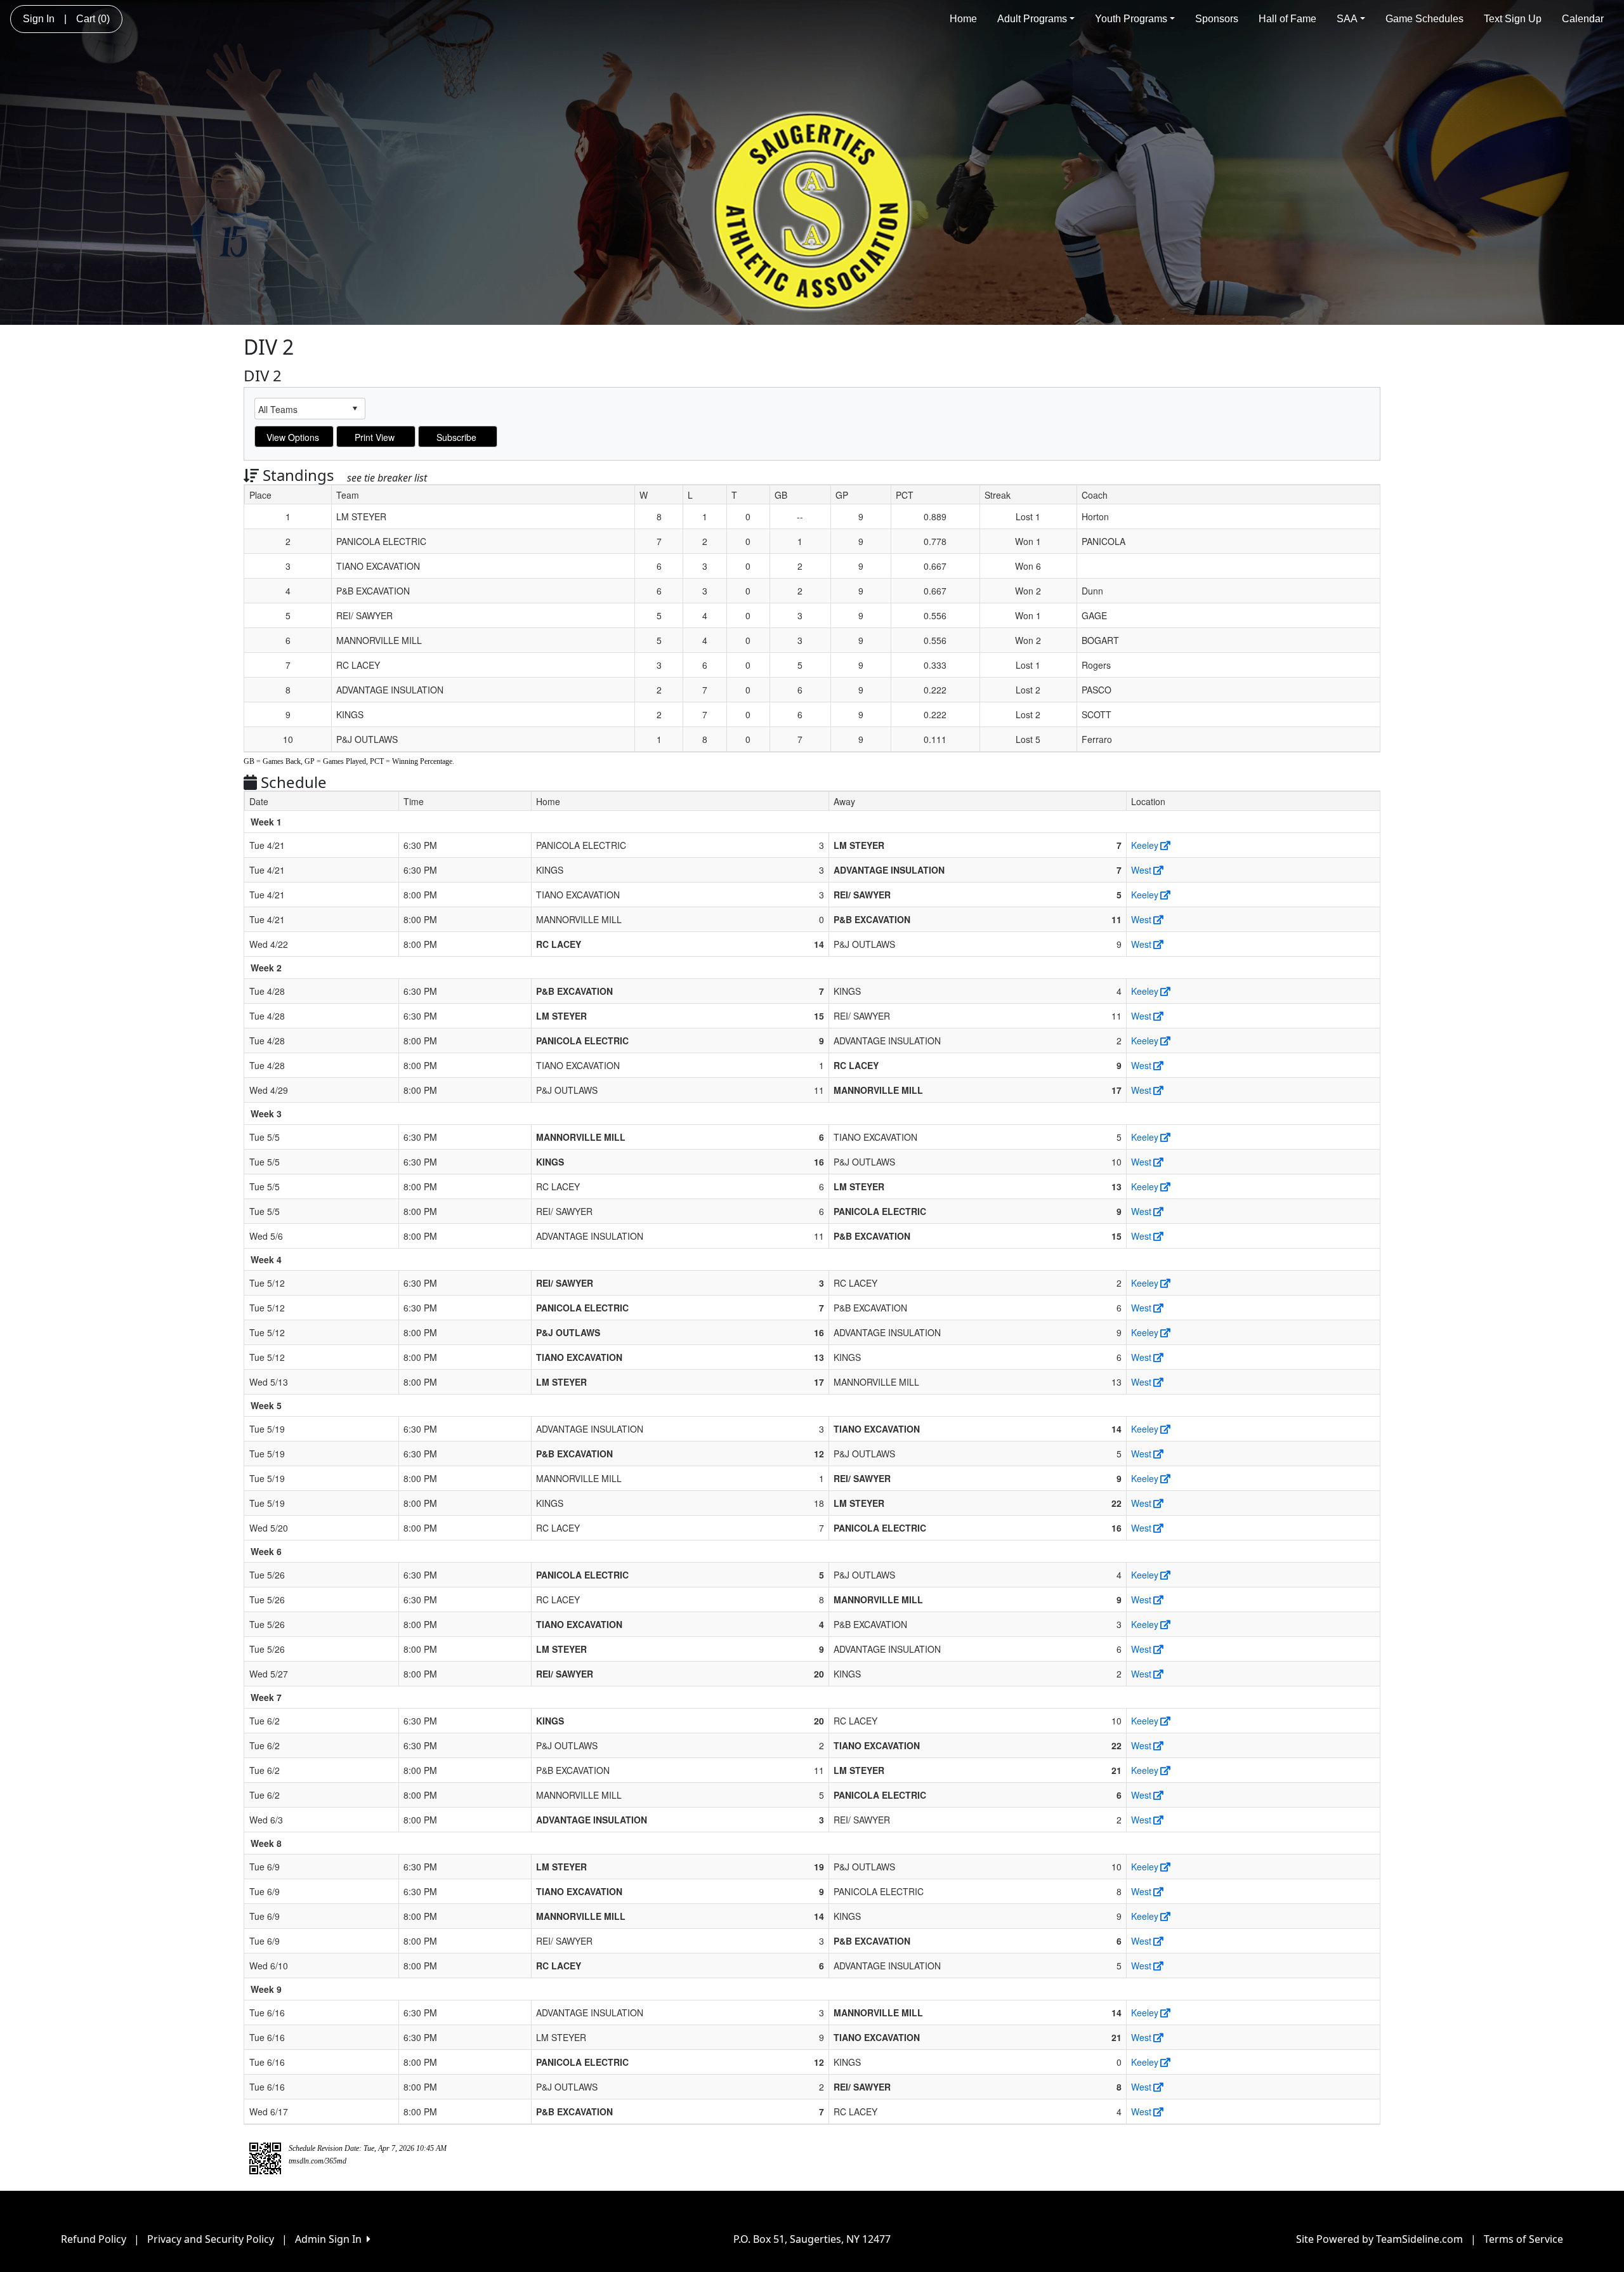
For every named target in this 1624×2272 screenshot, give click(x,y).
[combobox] (300, 409)
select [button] (355, 409)
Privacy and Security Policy (211, 2239)
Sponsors (1217, 19)
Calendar (1583, 19)
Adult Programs (1032, 19)
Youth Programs (1131, 19)
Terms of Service (1523, 2239)
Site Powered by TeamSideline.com (1379, 2239)
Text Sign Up (1513, 19)
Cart (93, 19)
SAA (1347, 19)
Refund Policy (94, 2239)
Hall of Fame (1287, 19)
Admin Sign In (331, 2239)
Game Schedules (1424, 19)
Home (963, 19)
